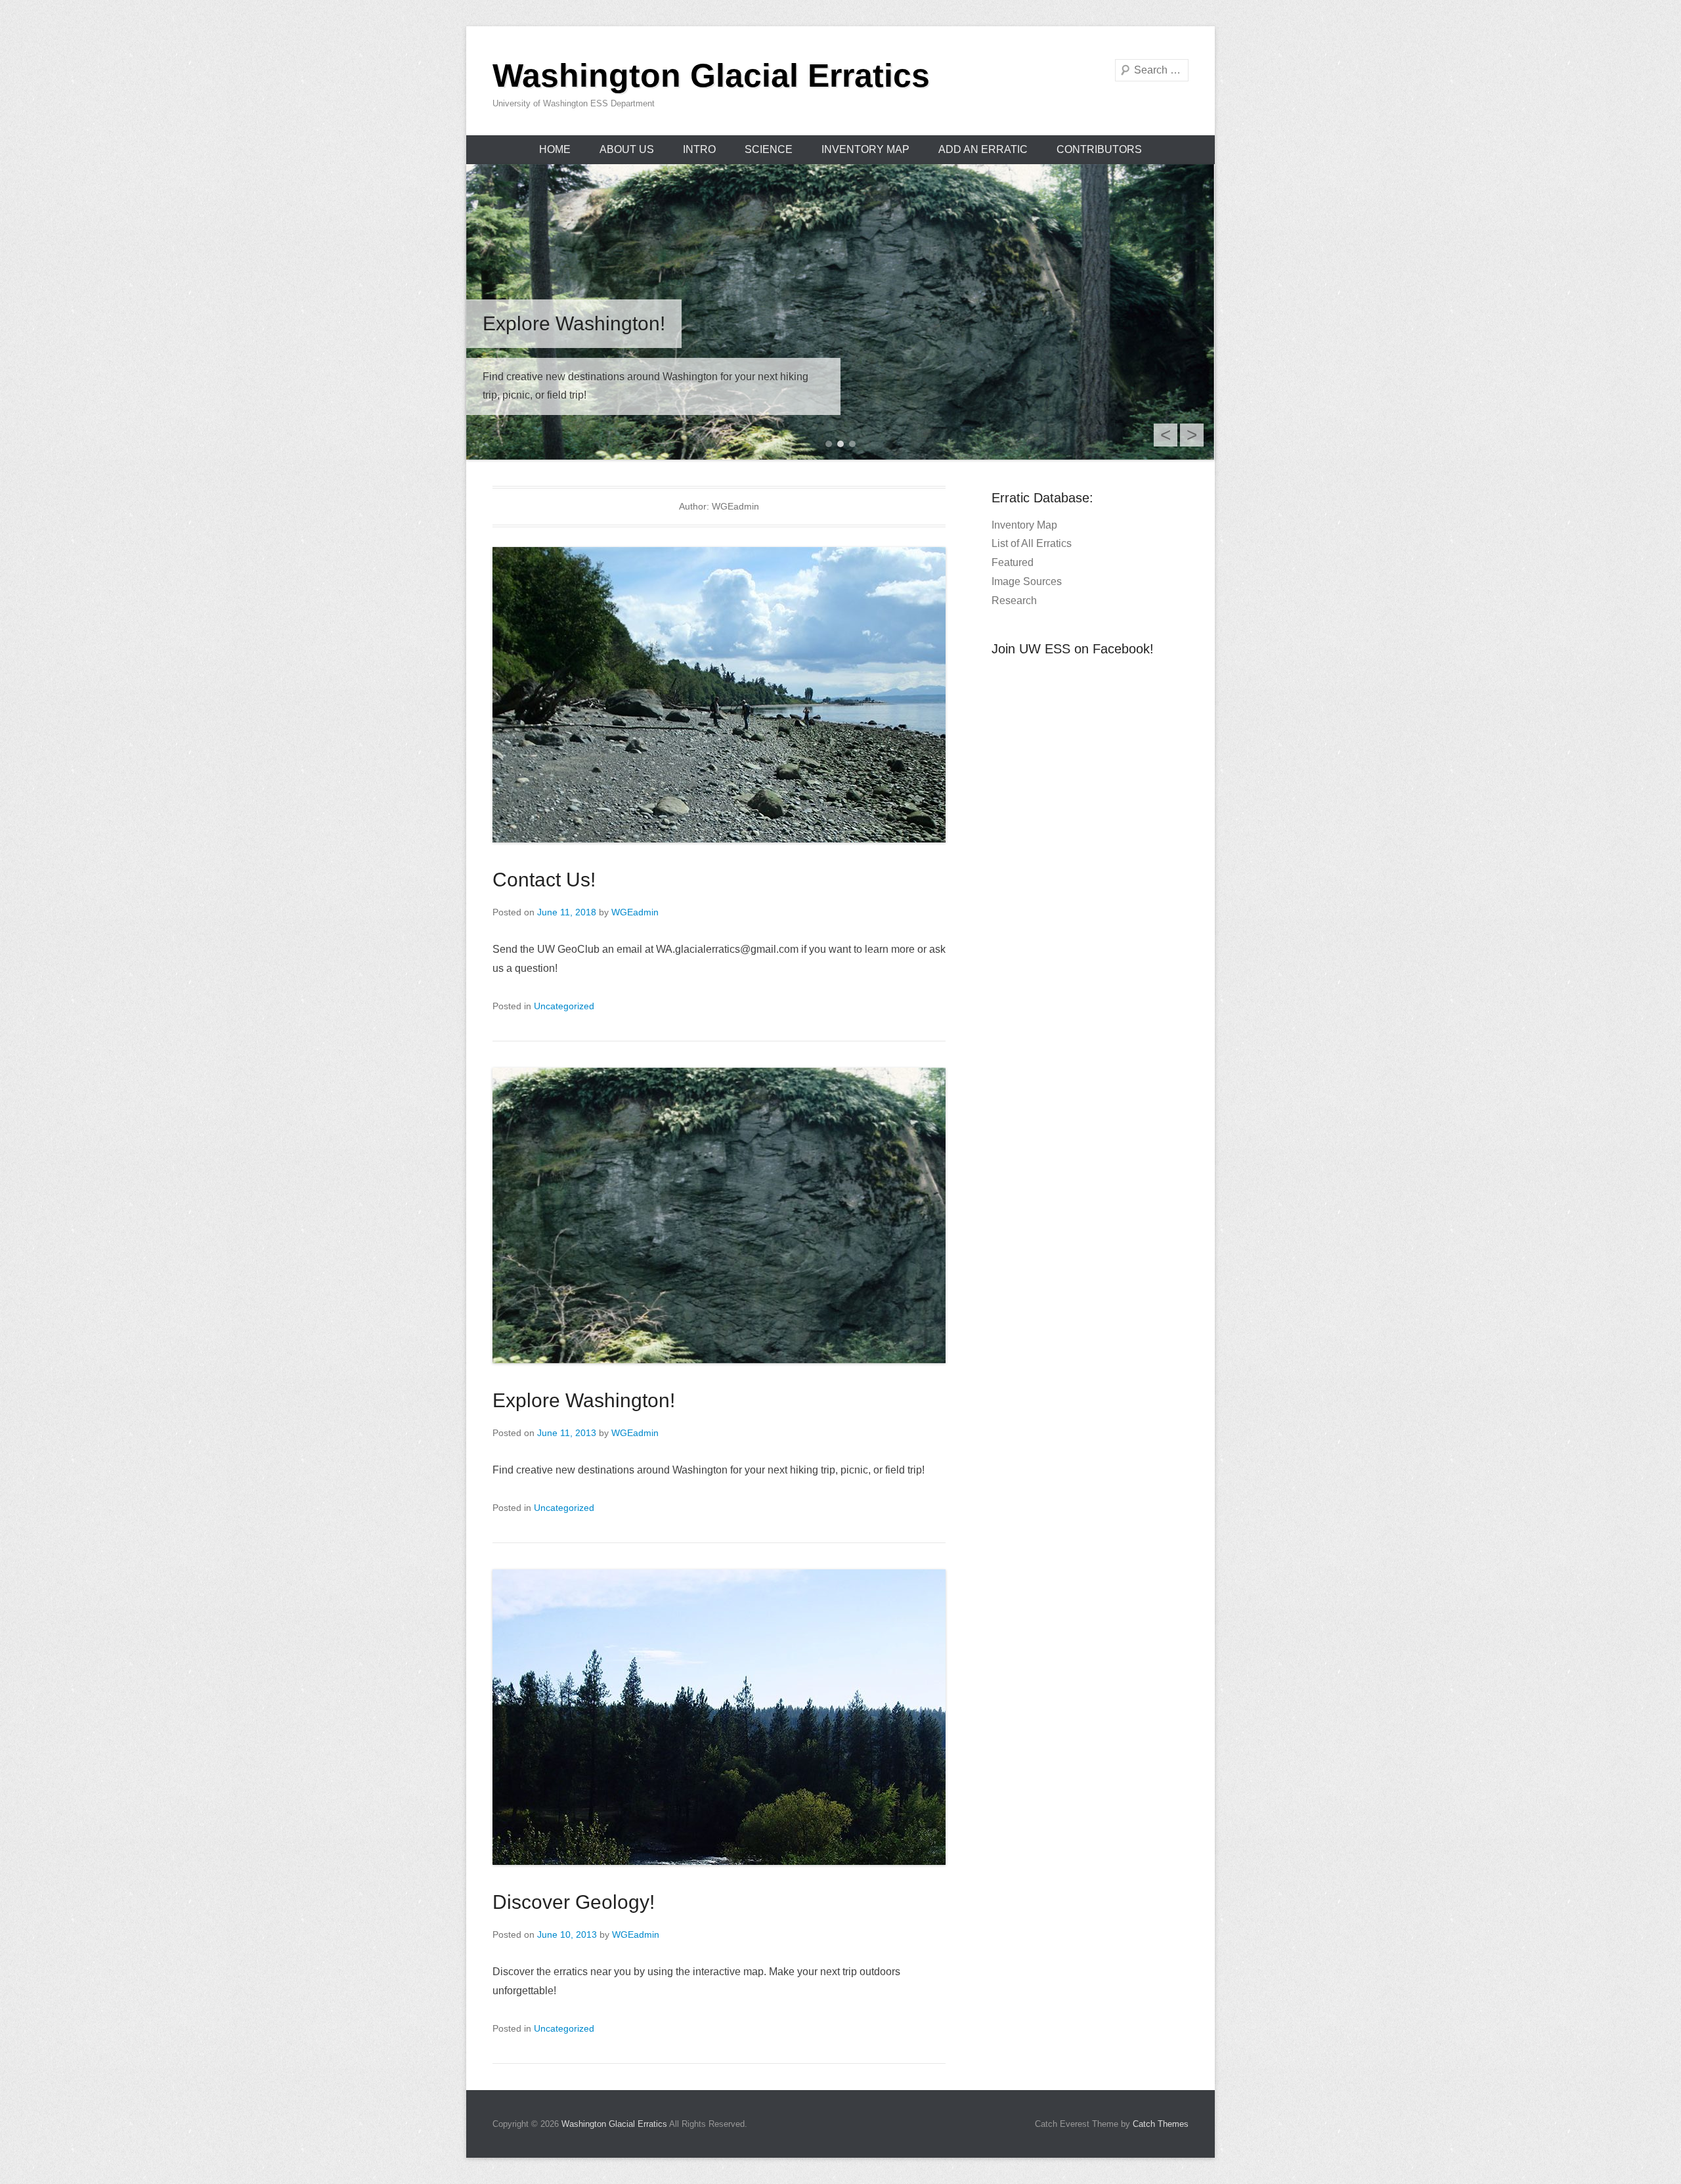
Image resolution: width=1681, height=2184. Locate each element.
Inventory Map (865, 149)
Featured (1013, 562)
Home (555, 149)
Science (769, 149)
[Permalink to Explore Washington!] (719, 1215)
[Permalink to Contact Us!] (719, 695)
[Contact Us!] (840, 312)
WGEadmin (635, 912)
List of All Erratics (1032, 543)
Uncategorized (564, 1006)
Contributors (1099, 149)
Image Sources (1027, 581)
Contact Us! (544, 880)
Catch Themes (1161, 2124)
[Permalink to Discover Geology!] (719, 1717)
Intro (699, 149)
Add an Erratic (983, 149)
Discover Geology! (574, 1902)
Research (1014, 601)
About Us (627, 149)
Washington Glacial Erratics (711, 76)
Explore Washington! (584, 1400)
